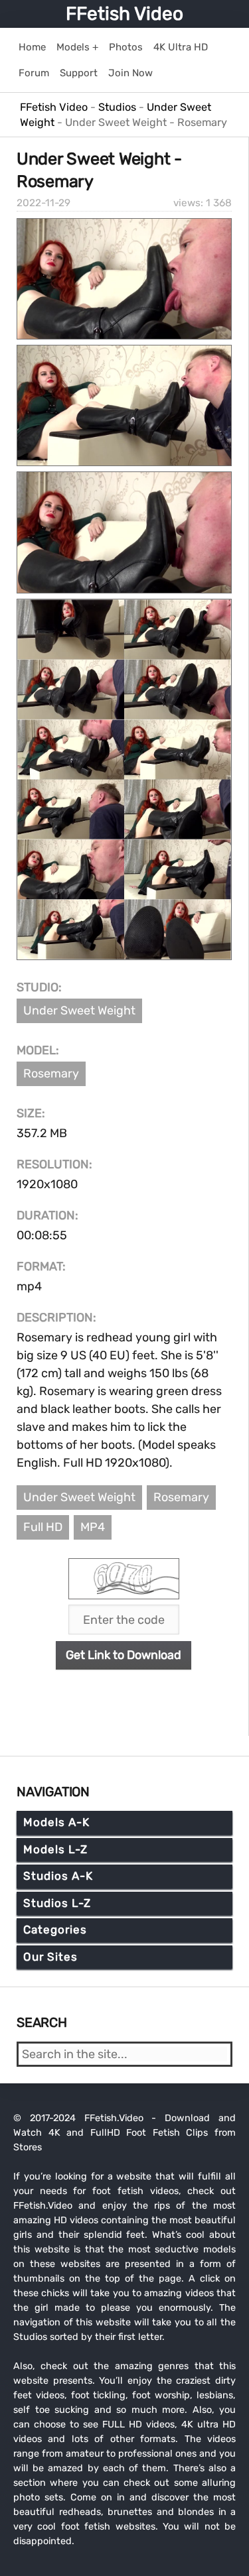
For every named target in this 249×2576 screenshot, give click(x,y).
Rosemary (51, 1073)
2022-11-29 (43, 203)
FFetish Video (124, 14)
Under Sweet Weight (79, 1011)
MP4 (93, 1527)
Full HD (43, 1527)
